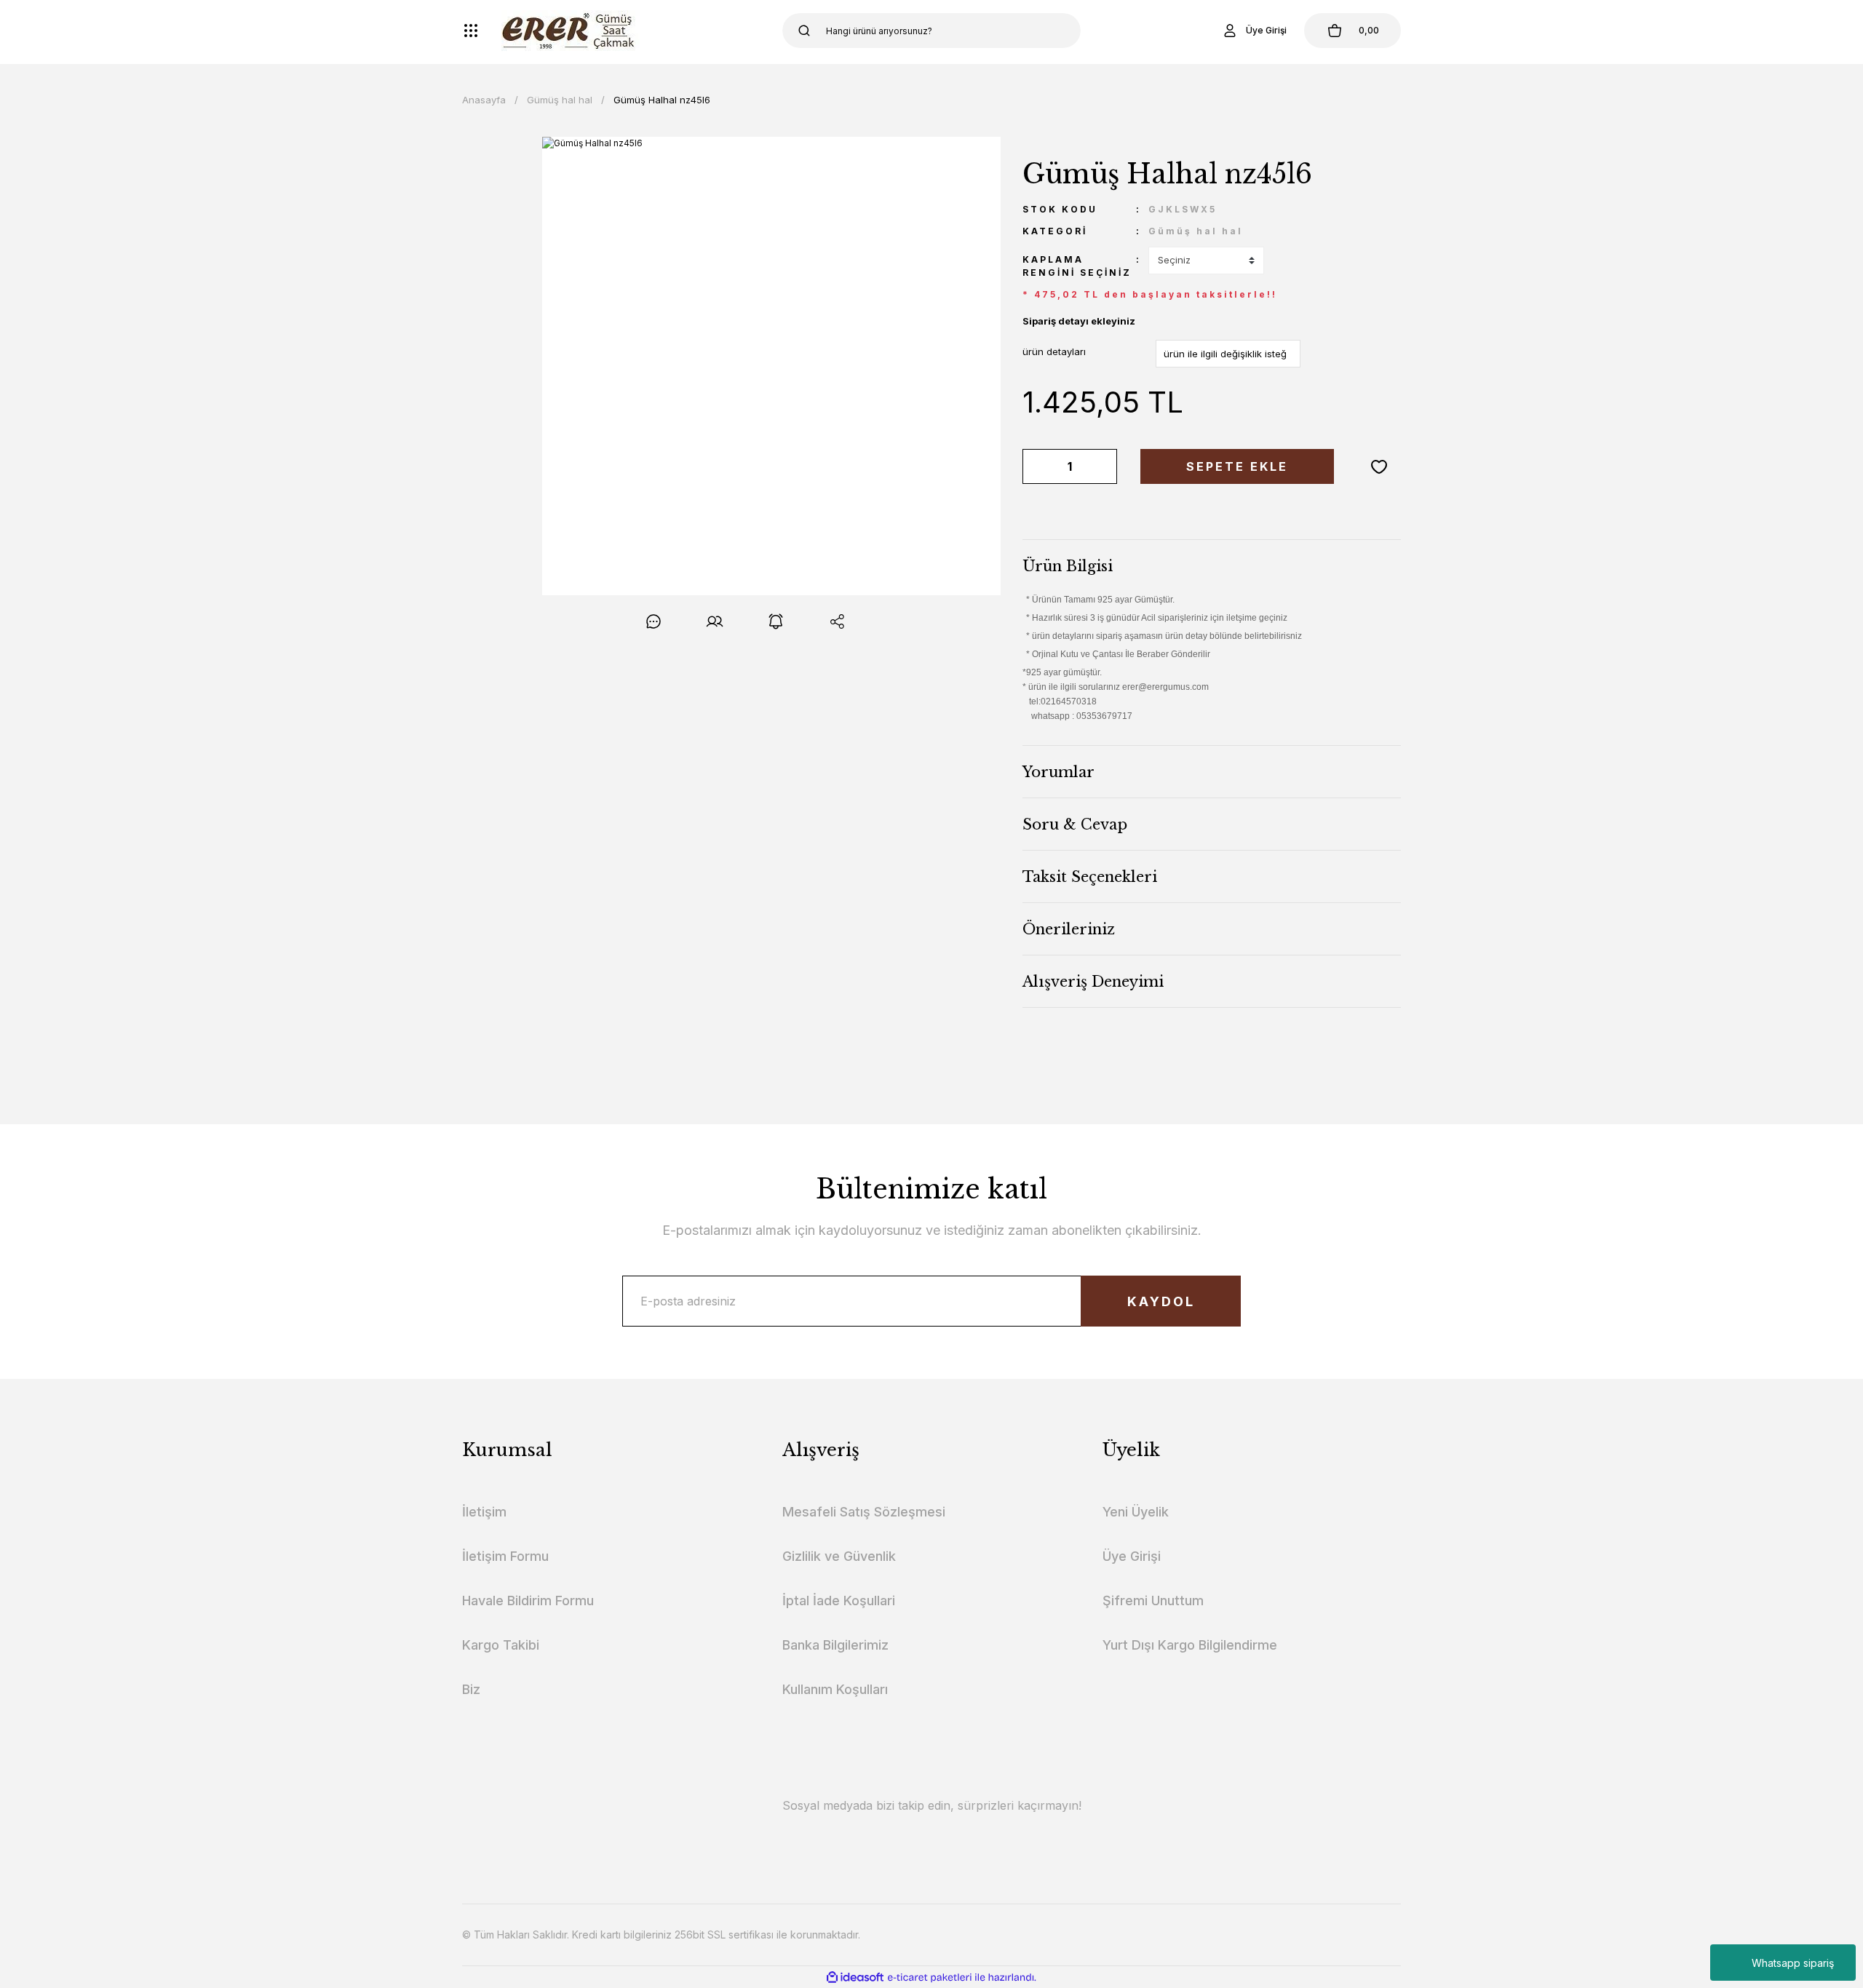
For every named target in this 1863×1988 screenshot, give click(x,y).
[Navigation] (471, 31)
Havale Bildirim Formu (528, 1601)
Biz (471, 1689)
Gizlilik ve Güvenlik (839, 1556)
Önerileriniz (1069, 929)
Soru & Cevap (1075, 824)
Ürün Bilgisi (1068, 566)
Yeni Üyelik (1136, 1512)
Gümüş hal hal (1196, 231)
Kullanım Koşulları (835, 1689)
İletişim (484, 1512)
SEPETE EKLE (1237, 466)
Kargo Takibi (501, 1645)
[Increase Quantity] (1103, 466)
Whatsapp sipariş (1793, 1963)
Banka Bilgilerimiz (835, 1645)
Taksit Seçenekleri (1090, 877)
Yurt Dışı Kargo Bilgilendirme (1190, 1645)
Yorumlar (1058, 772)
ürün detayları (1054, 351)
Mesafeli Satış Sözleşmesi (864, 1512)
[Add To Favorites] (1379, 466)
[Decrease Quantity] (1036, 466)
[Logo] (571, 31)
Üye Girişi (1132, 1556)
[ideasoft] (855, 1977)
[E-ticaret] (930, 1977)
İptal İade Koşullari (839, 1601)
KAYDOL (1161, 1301)
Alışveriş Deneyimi (1093, 982)
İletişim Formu (505, 1556)
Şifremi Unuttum (1153, 1601)
